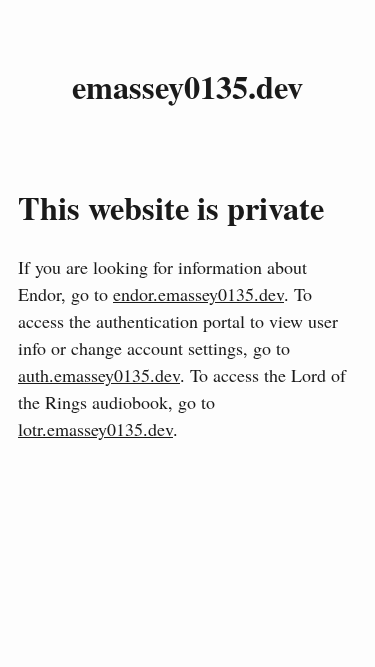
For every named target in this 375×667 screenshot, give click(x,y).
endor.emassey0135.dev (198, 294)
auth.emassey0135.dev (99, 375)
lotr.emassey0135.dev (95, 429)
